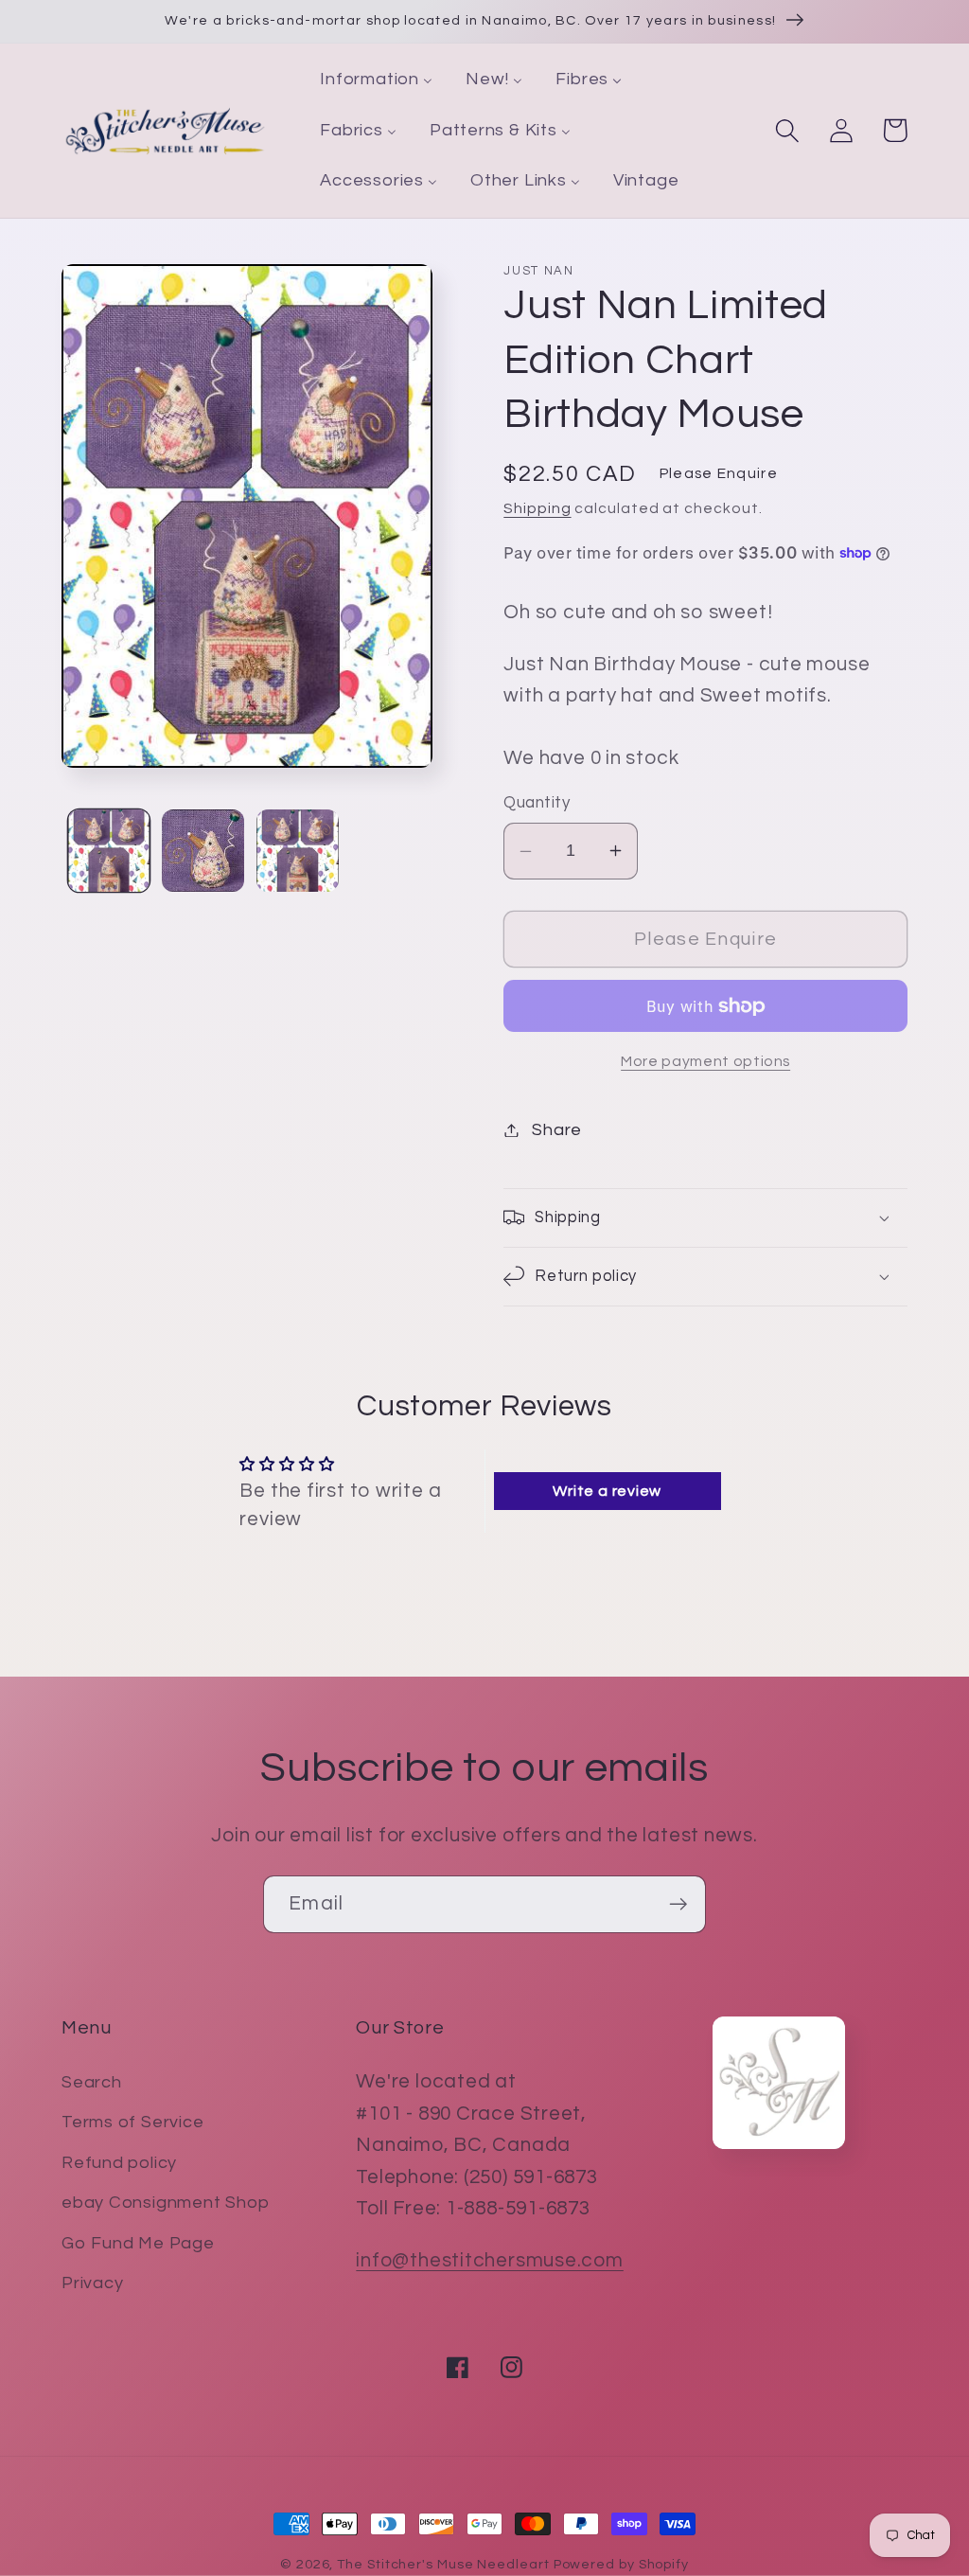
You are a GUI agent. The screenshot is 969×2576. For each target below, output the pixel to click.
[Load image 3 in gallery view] (298, 851)
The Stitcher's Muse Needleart (443, 2564)
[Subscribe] (678, 1904)
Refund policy (119, 2163)
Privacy (92, 2283)
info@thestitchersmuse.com (490, 2260)
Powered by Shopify (621, 2564)
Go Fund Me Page (138, 2243)
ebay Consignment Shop (165, 2203)
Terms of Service (132, 2122)
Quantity (537, 803)
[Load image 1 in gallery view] (109, 851)
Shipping (537, 508)
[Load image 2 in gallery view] (203, 851)
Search (92, 2082)
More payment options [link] (705, 1061)
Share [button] (557, 1130)
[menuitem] (377, 80)
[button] (787, 130)
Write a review (607, 1491)
